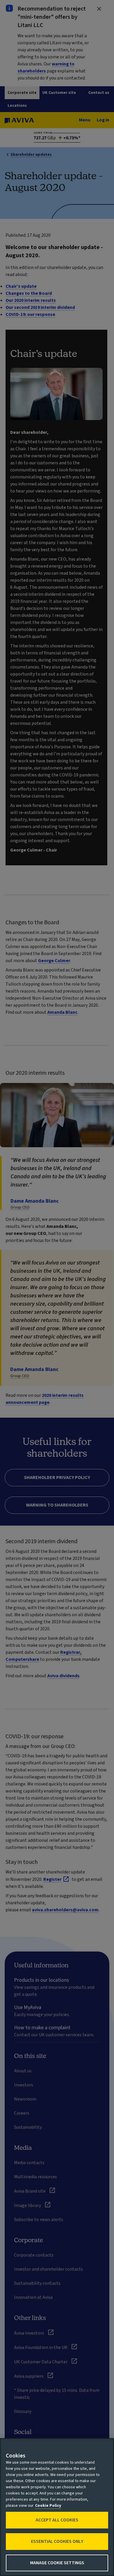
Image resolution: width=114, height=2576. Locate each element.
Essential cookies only (57, 2541)
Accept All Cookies (57, 2520)
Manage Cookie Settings (57, 2563)
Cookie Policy (48, 2506)
